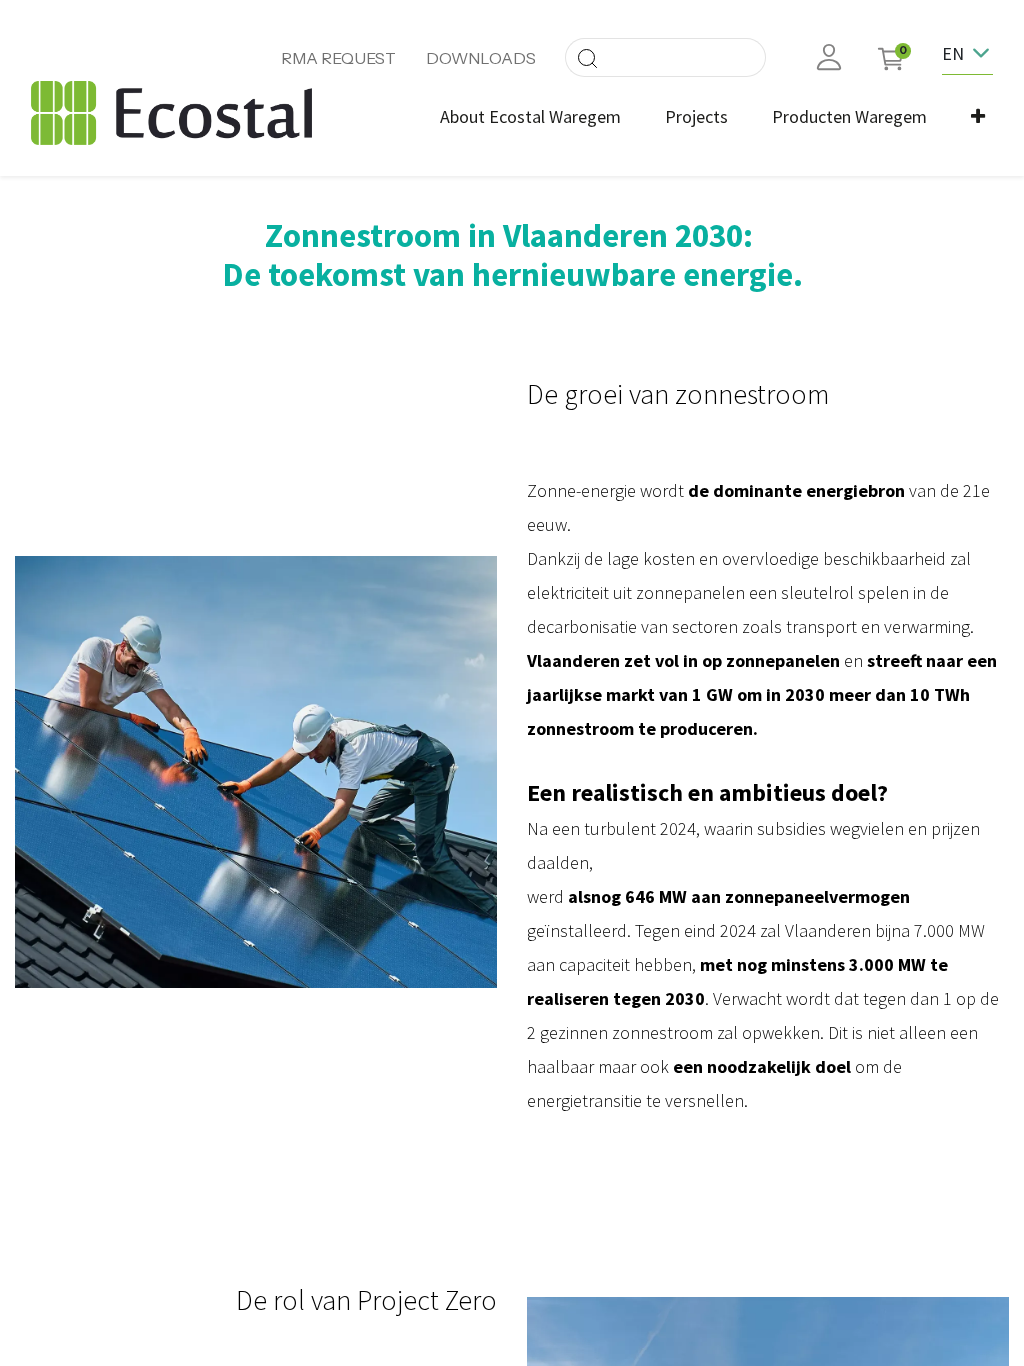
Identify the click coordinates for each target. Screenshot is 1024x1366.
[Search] (587, 57)
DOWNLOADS (481, 58)
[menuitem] (530, 116)
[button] (978, 116)
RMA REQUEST (338, 58)
